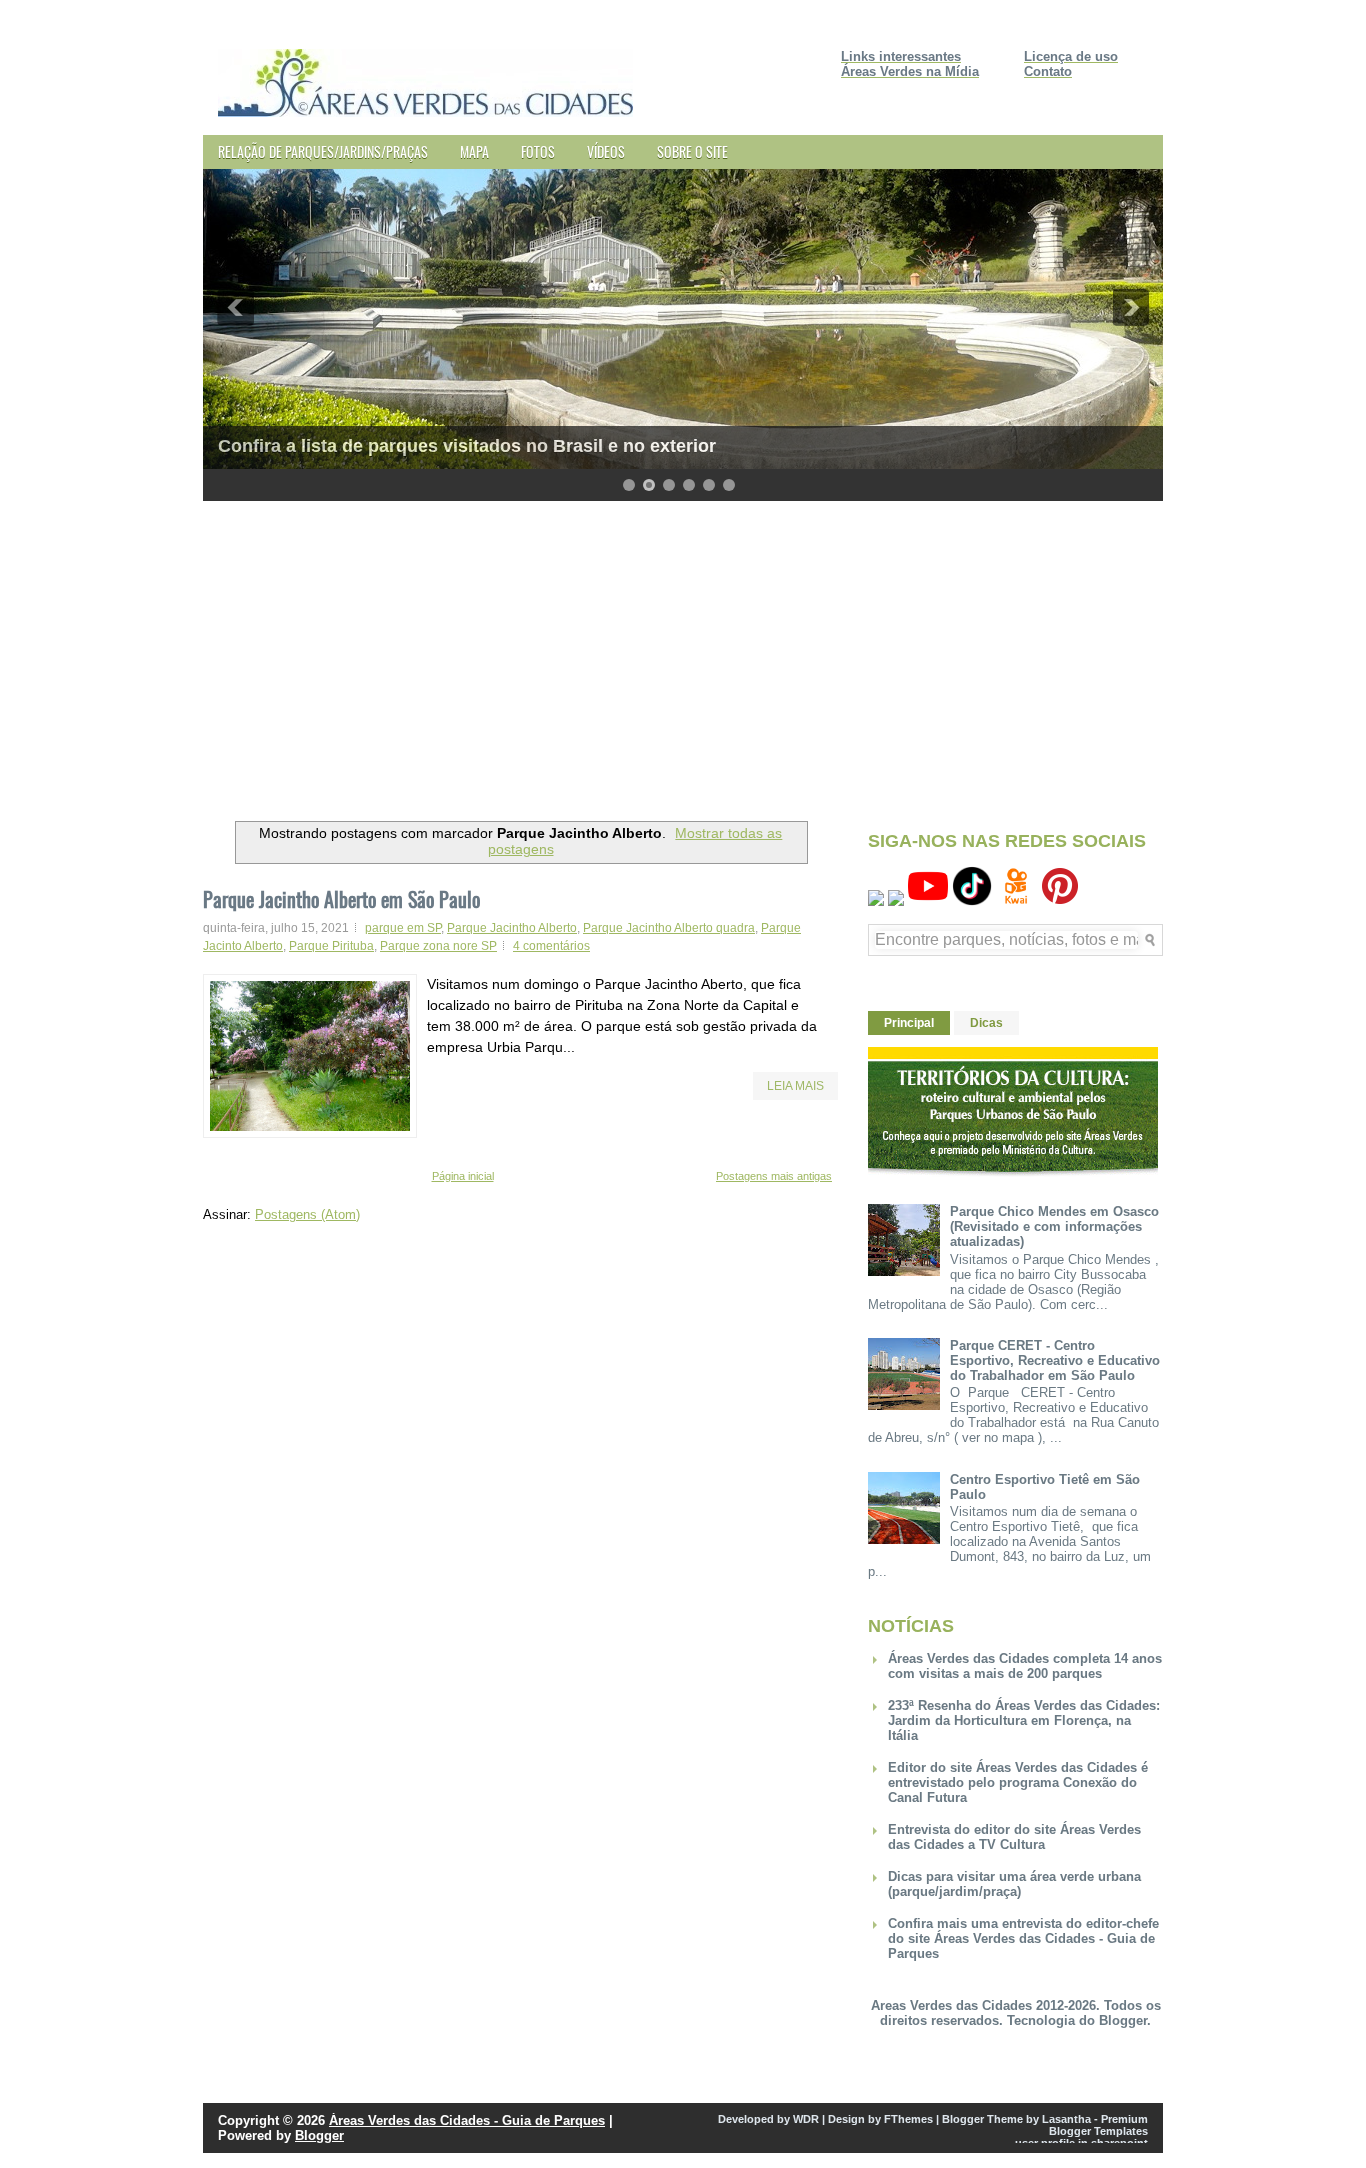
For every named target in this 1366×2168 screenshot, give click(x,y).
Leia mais (795, 1086)
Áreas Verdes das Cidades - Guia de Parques (467, 2120)
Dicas (986, 1023)
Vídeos (606, 151)
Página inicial (463, 1176)
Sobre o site (692, 151)
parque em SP (403, 928)
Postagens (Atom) (307, 1214)
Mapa (474, 151)
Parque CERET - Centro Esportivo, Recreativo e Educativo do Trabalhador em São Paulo (1055, 1360)
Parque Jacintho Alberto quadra (669, 928)
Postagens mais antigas (774, 1176)
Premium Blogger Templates (1098, 2125)
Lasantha (1066, 2119)
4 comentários (551, 946)
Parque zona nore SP (438, 946)
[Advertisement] (683, 656)
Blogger (1123, 2020)
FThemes (908, 2119)
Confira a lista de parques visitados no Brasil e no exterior (467, 446)
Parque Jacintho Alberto (512, 928)
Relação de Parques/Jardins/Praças (323, 151)
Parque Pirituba (331, 946)
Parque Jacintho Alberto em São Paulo (341, 899)
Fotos (538, 151)
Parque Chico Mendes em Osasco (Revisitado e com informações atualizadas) (1054, 1226)
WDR (806, 2119)
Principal (909, 1023)
